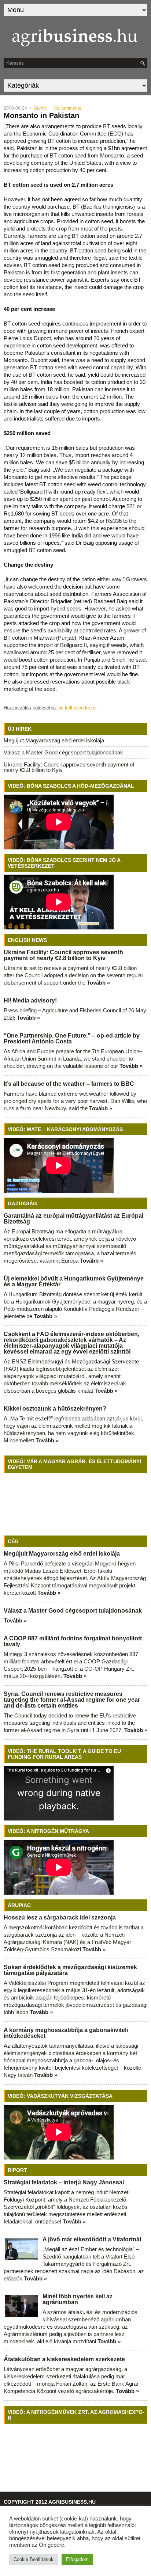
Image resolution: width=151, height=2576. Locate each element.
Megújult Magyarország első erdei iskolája (54, 740)
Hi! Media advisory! (30, 1000)
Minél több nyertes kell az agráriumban (78, 2299)
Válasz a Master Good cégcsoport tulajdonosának (63, 752)
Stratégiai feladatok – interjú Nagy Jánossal (64, 2182)
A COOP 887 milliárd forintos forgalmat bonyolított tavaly (73, 1641)
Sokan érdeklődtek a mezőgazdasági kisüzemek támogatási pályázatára (70, 1970)
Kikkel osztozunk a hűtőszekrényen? (55, 1409)
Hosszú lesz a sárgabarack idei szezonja (60, 1917)
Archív (40, 108)
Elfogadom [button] (77, 2559)
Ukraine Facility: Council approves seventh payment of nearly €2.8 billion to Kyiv (69, 767)
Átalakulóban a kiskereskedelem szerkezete (64, 2359)
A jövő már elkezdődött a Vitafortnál (92, 2239)
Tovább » (98, 983)
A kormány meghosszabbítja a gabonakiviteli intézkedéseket (66, 2033)
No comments (67, 108)
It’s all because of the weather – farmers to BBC (69, 1084)
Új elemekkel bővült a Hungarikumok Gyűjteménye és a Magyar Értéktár (74, 1281)
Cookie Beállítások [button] (34, 2559)
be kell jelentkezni (77, 708)
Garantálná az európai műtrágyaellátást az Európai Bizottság (73, 1219)
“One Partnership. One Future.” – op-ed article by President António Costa (72, 1038)
